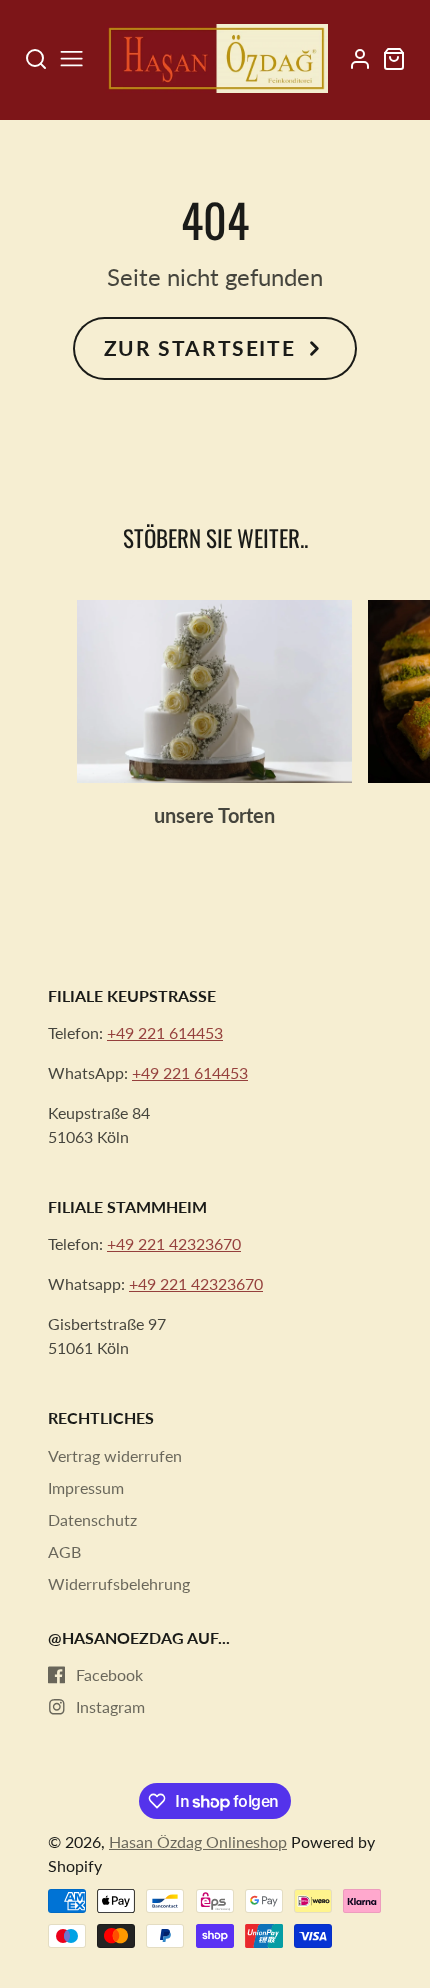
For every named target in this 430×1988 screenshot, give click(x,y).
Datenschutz (92, 1519)
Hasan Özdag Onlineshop (198, 1841)
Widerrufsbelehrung (119, 1583)
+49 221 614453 (165, 1032)
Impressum (86, 1487)
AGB (64, 1551)
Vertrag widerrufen (115, 1455)
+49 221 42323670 (174, 1243)
